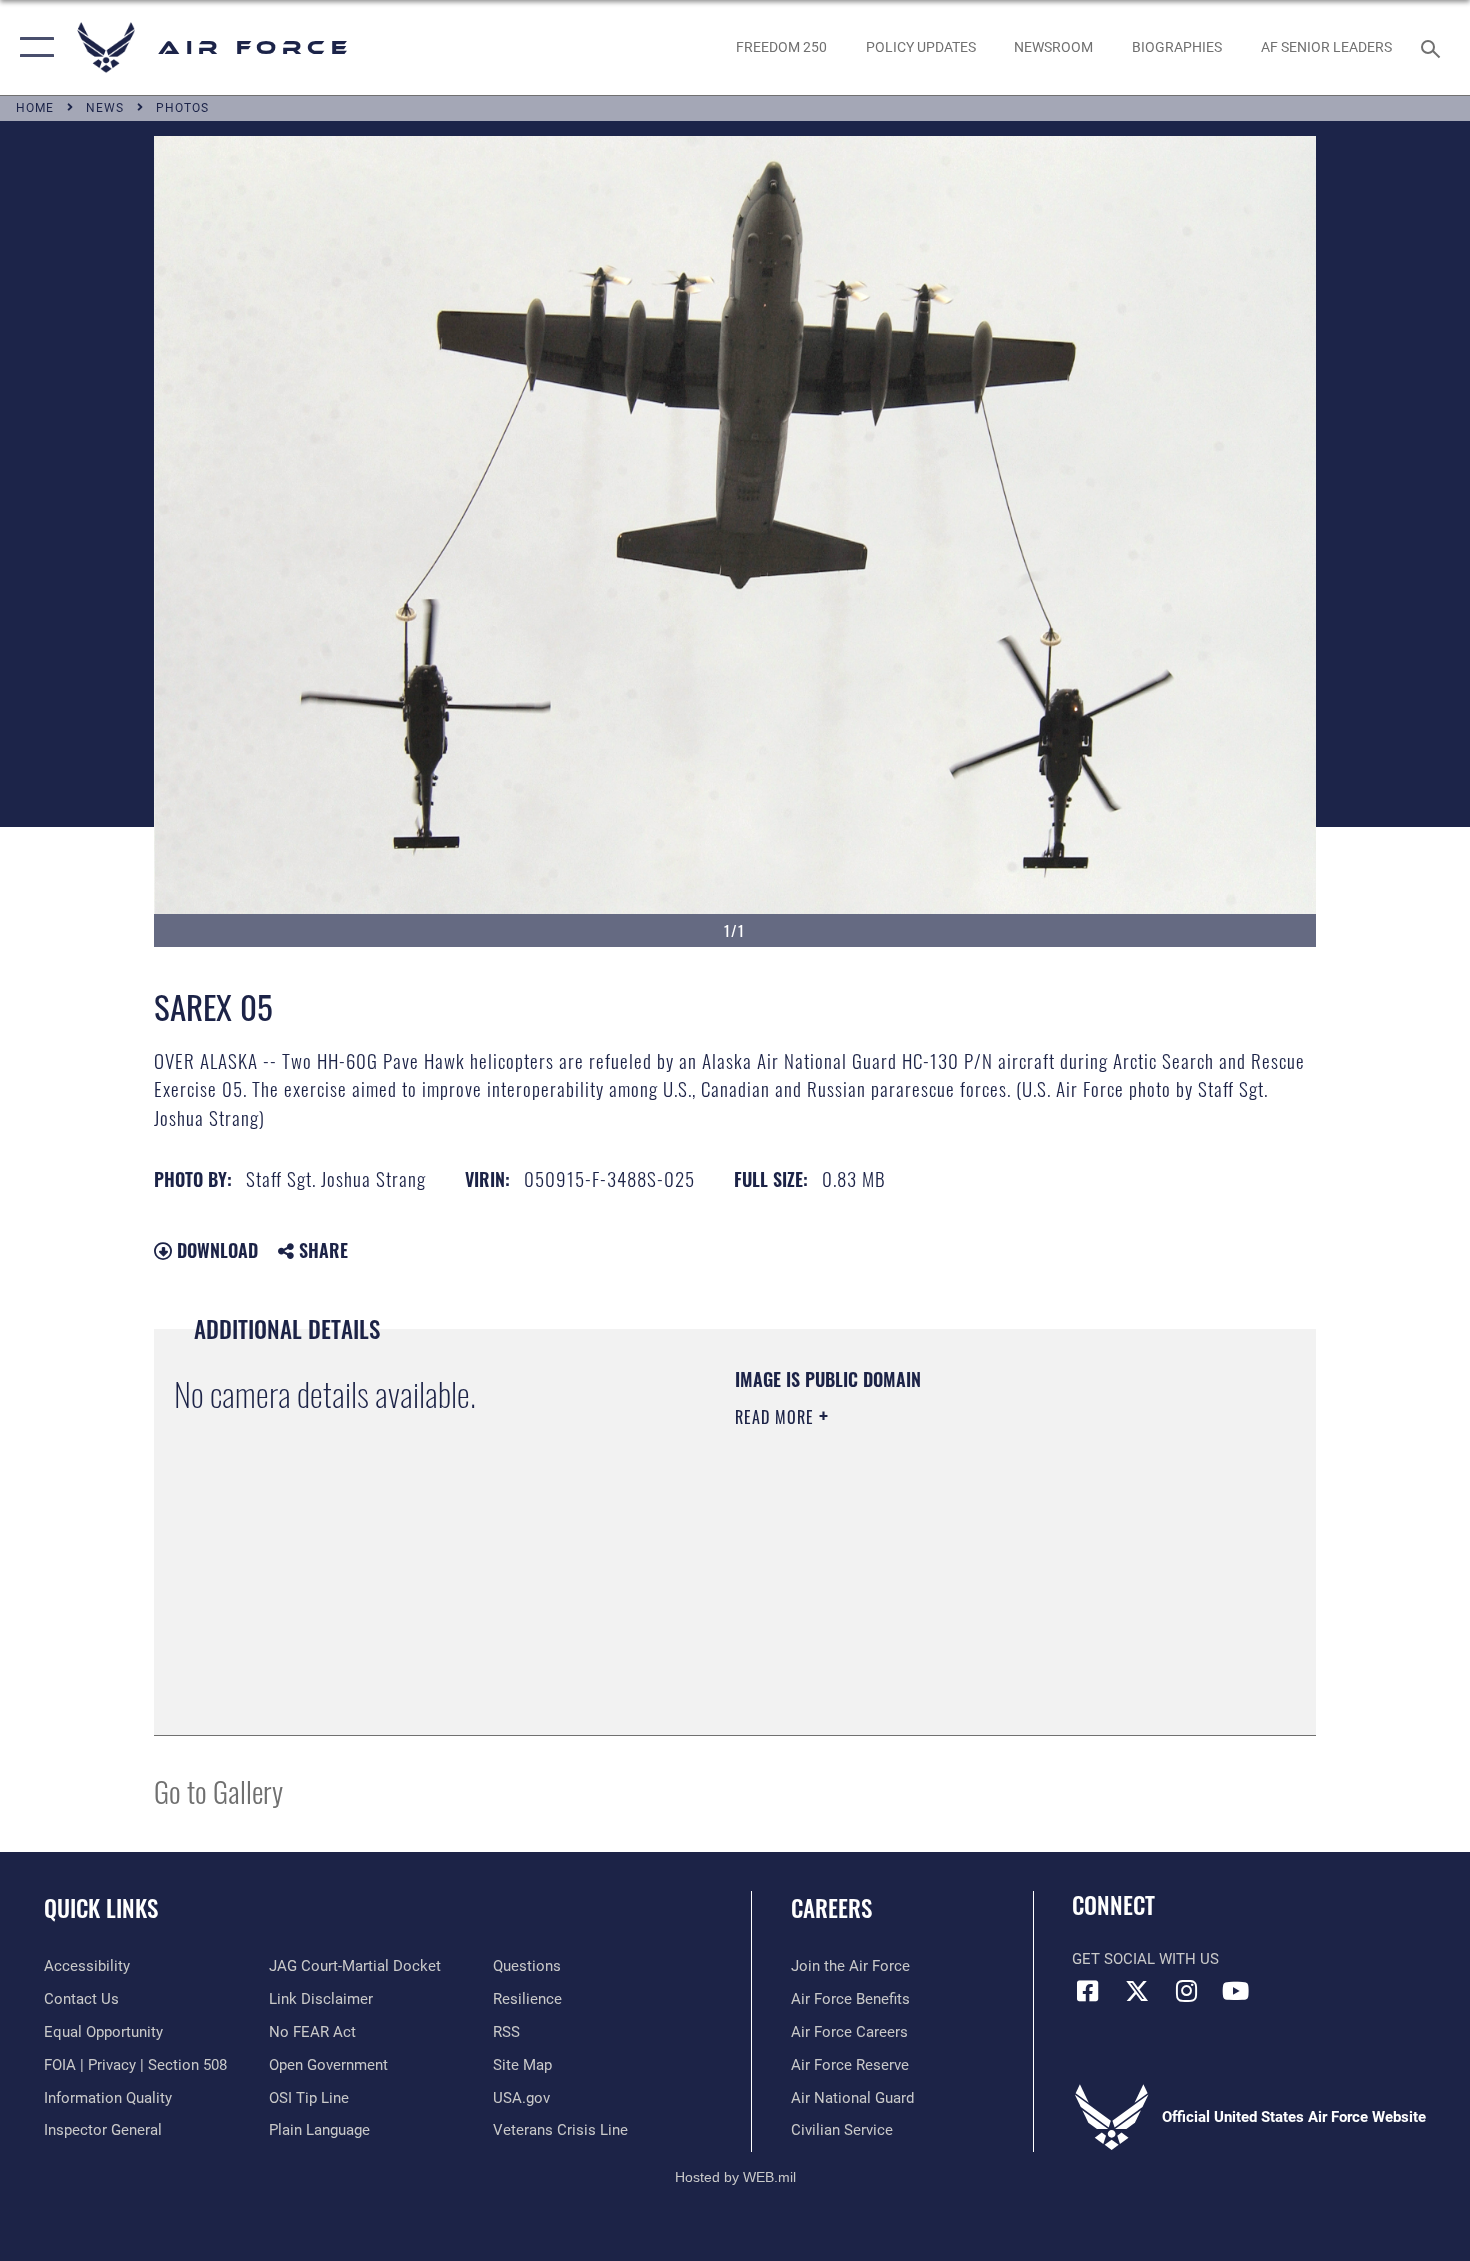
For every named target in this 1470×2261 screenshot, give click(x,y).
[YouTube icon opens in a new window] (1235, 1991)
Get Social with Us (1145, 1959)
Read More (777, 1417)
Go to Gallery (218, 1790)
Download (215, 1250)
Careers (831, 1908)
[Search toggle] (1433, 47)
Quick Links (101, 1908)
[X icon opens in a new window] (1137, 1991)
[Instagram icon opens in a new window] (1186, 1991)
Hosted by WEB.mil (735, 2177)
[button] (32, 47)
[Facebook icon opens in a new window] (1087, 1991)
